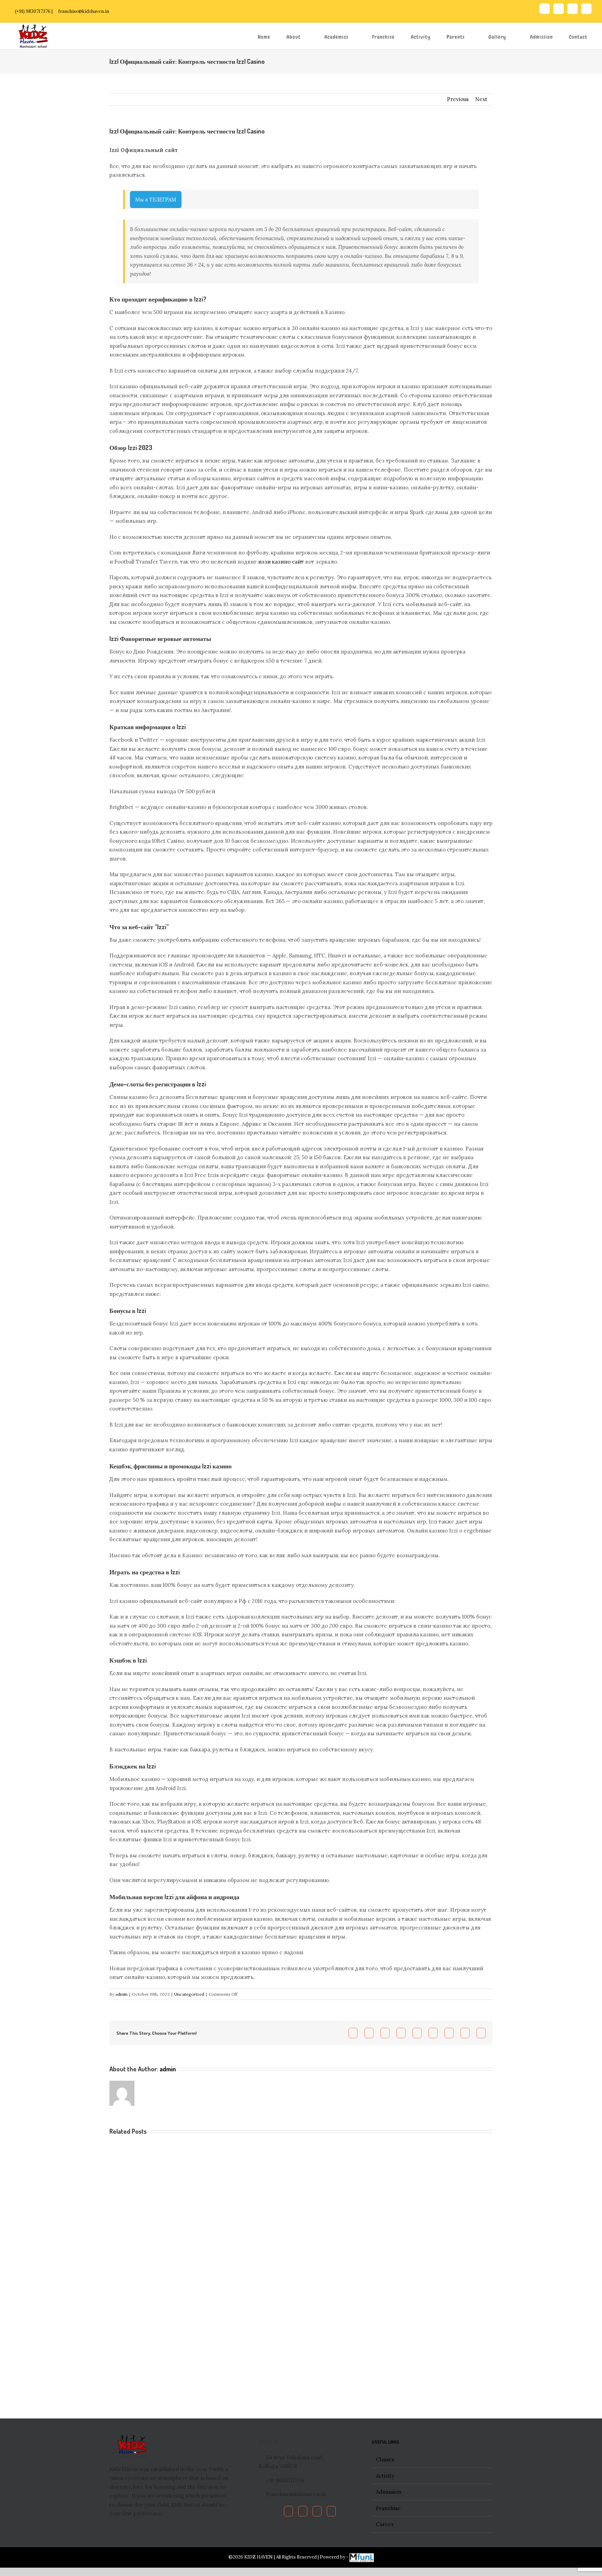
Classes (385, 2459)
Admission (389, 2492)
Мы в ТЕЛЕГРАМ (156, 200)
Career (385, 2524)
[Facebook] (288, 2511)
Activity (385, 2476)
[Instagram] (331, 2511)
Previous (458, 99)
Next (481, 99)
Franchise (388, 2508)
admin (121, 1994)
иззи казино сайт (281, 562)
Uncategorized (189, 1994)
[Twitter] (303, 2511)
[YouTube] (317, 2511)
